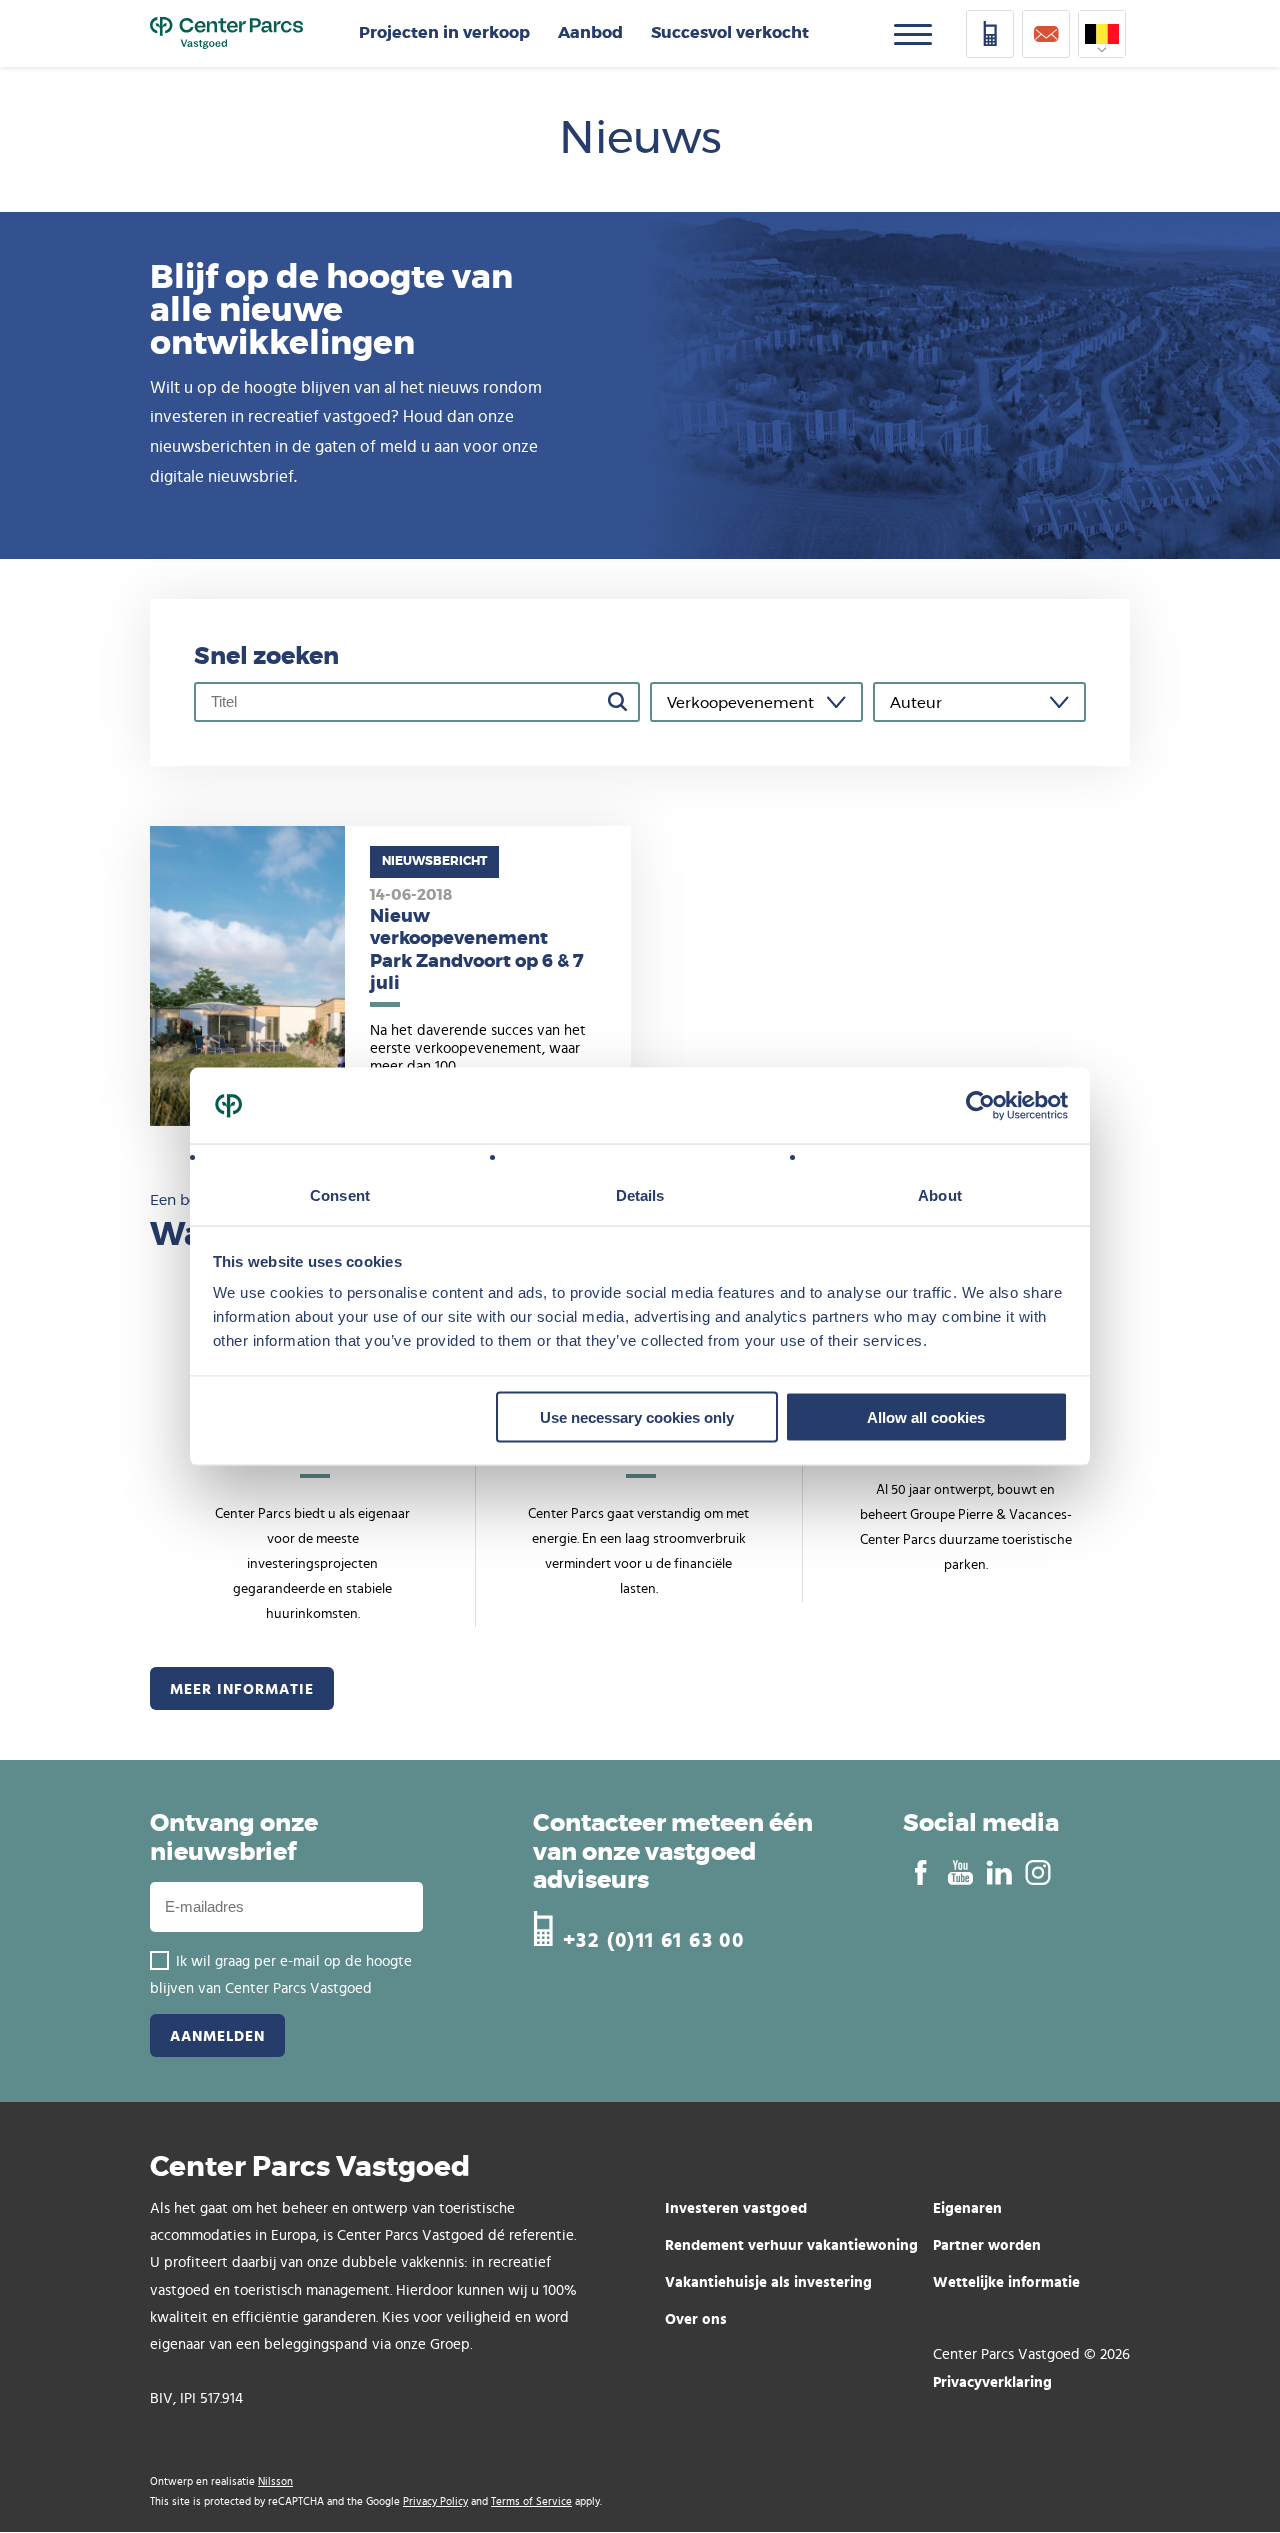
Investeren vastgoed (736, 2207)
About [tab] (940, 1195)
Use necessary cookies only (637, 1416)
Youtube (959, 1873)
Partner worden (987, 2244)
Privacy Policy (435, 2501)
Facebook (920, 1873)
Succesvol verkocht (730, 33)
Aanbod (590, 33)
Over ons (696, 2318)
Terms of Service (531, 2501)
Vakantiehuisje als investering (768, 2281)
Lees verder (390, 976)
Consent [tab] (340, 1195)
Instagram (1037, 1873)
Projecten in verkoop (444, 33)
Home (226, 34)
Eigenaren (967, 2207)
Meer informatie (242, 1688)
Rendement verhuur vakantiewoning (791, 2244)
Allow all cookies (926, 1416)
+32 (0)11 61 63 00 (653, 1937)
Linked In (998, 1873)
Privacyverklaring (992, 2381)
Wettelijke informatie (1006, 2281)
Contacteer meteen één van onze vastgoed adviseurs (673, 1853)
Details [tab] (640, 1195)
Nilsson (275, 2481)
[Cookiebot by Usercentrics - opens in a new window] (980, 1106)
